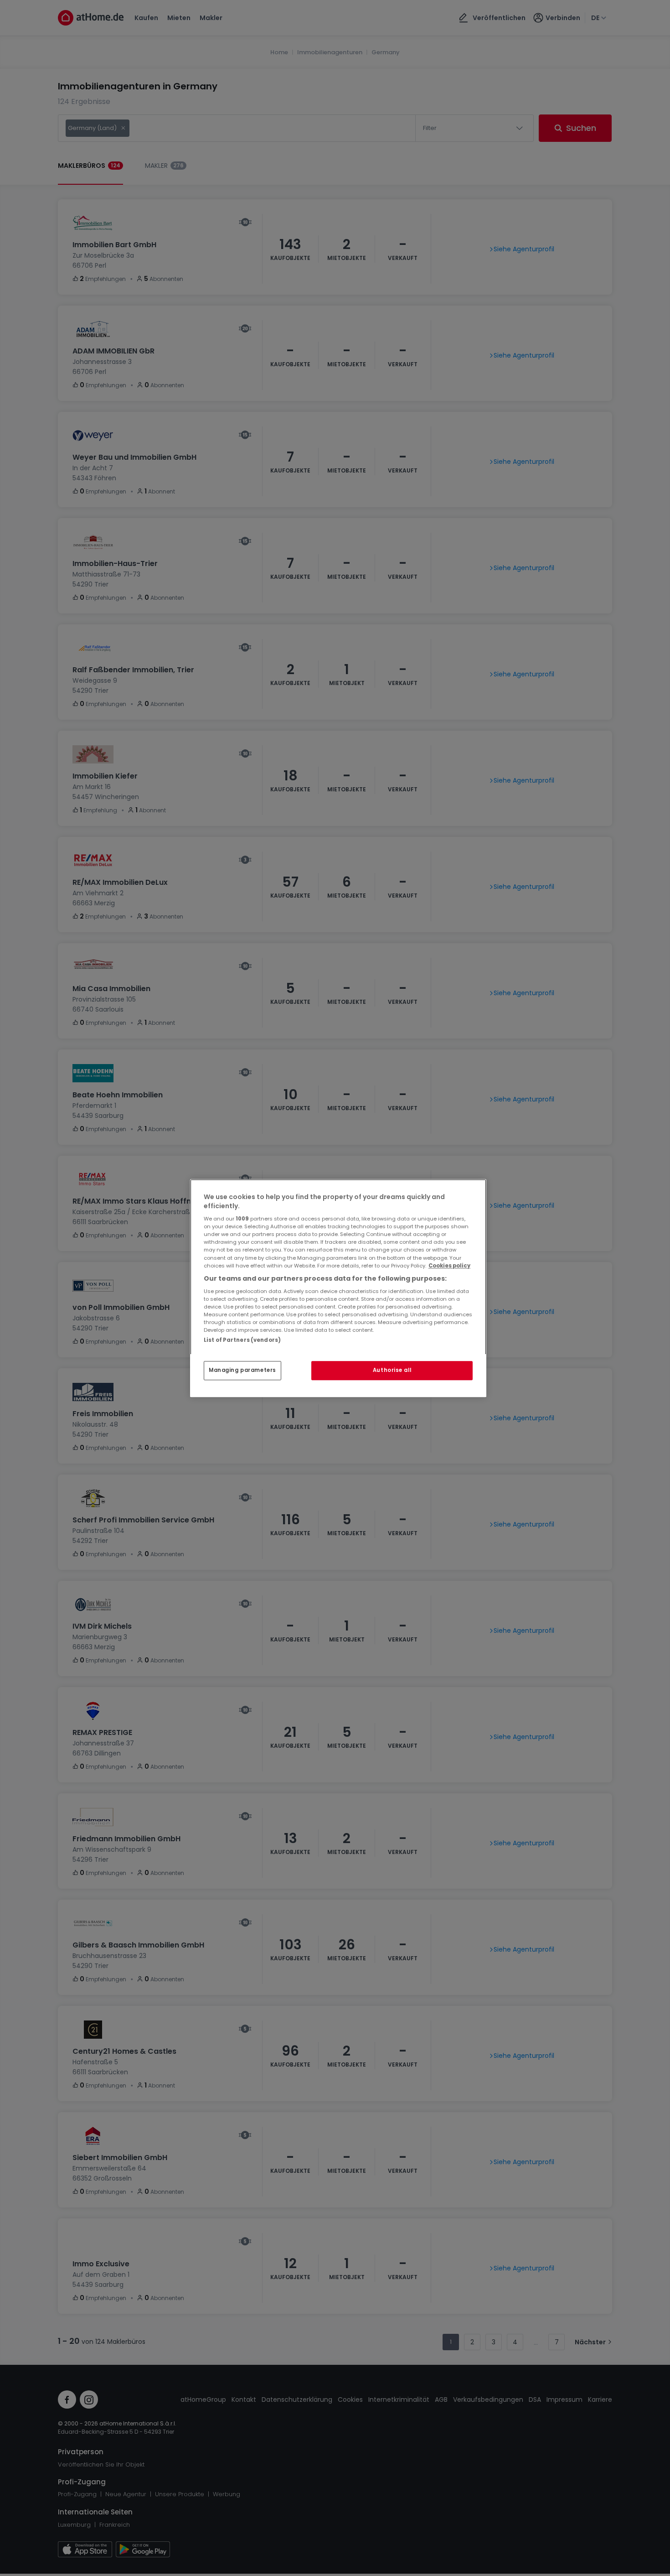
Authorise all (392, 1370)
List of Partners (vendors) (242, 1340)
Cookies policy (449, 1266)
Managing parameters (242, 1370)
